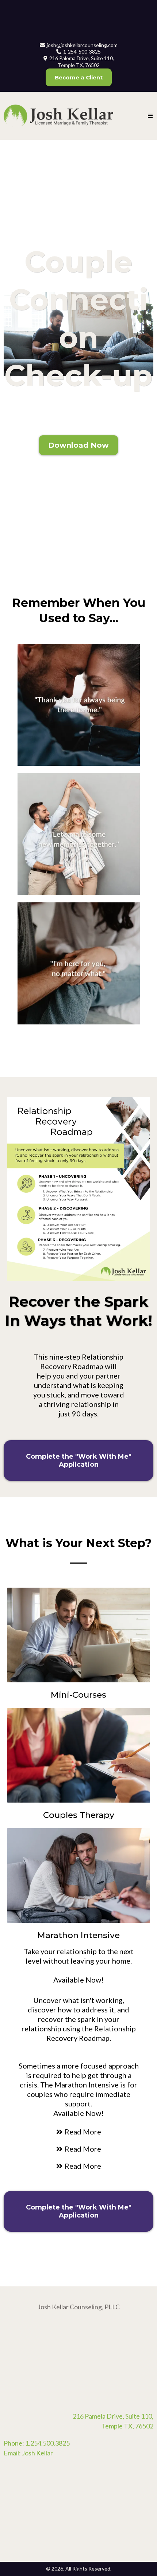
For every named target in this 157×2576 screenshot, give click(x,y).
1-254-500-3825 (82, 52)
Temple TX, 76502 (127, 2426)
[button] (151, 116)
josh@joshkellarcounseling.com (82, 45)
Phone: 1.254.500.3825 (37, 2443)
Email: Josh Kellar (28, 2453)
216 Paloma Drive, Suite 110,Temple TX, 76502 (82, 61)
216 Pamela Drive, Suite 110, (113, 2416)
